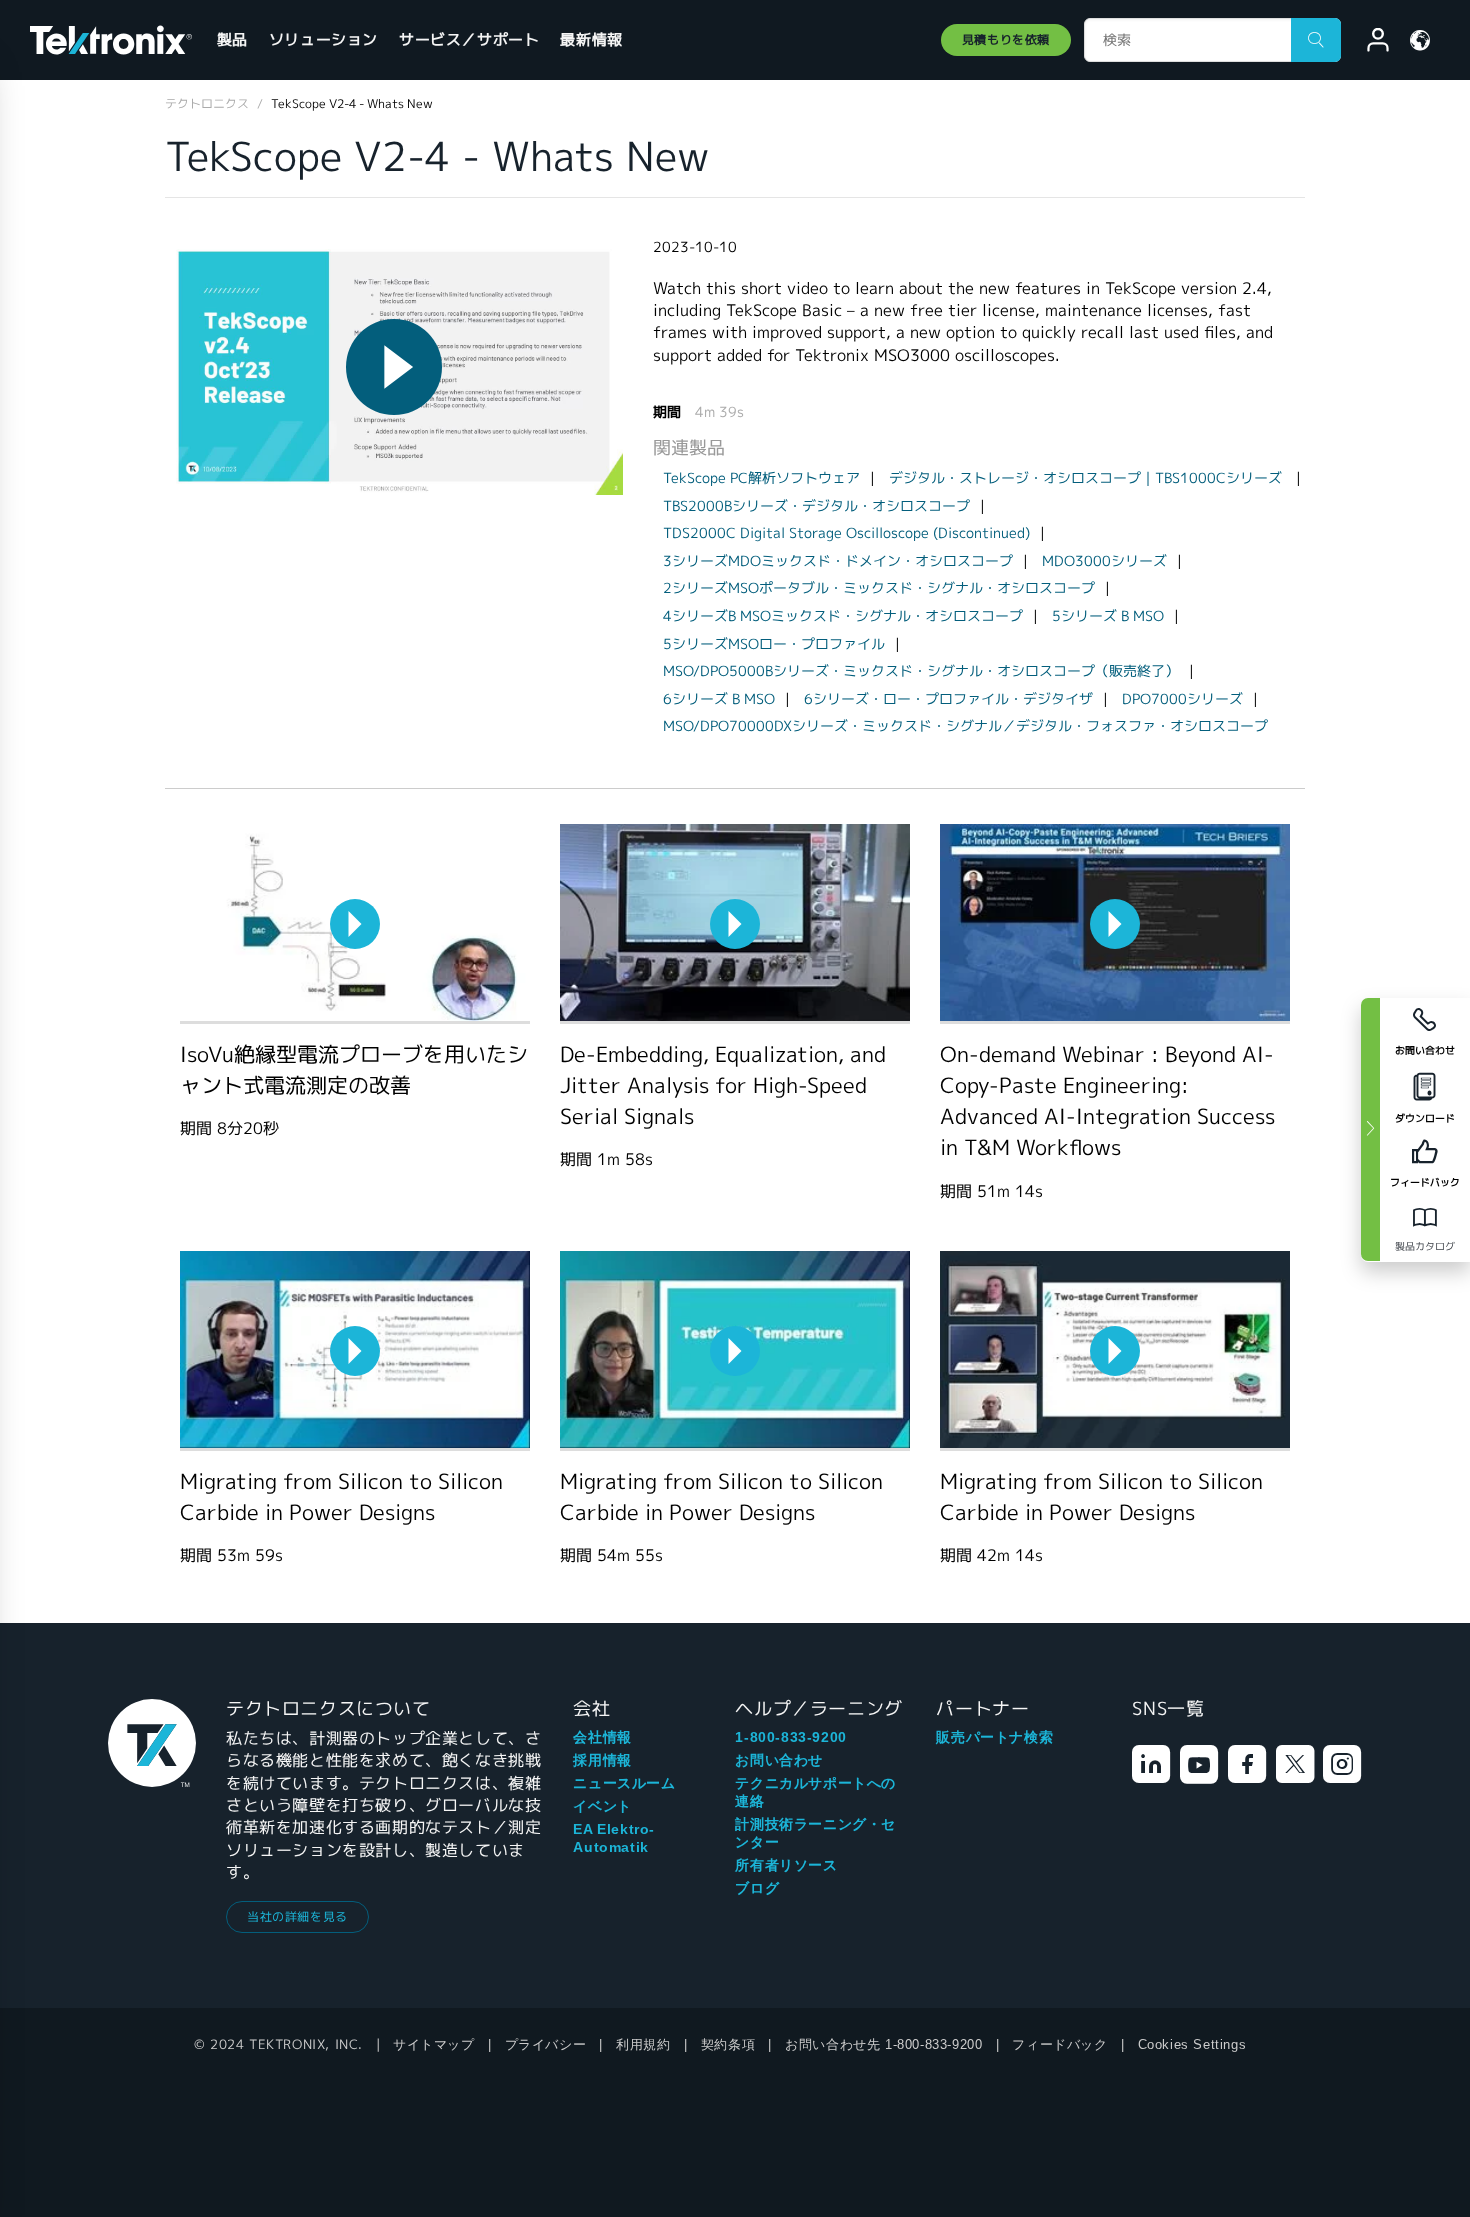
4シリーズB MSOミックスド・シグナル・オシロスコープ (843, 616)
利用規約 (643, 2044)
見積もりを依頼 (1006, 39)
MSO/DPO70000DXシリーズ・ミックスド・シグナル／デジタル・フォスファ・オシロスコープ (965, 726)
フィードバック (1059, 2044)
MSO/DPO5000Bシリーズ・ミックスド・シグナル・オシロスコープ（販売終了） (921, 671)
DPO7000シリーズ (1182, 699)
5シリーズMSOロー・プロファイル (774, 644)
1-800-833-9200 (790, 1737)
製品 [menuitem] (232, 39)
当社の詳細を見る (297, 1916)
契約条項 (728, 2044)
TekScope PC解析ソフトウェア (761, 478)
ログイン (1369, 43)
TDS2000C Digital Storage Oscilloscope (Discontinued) (846, 533)
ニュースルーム (624, 1783)
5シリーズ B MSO (1108, 616)
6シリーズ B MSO (719, 699)
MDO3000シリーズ (1104, 561)
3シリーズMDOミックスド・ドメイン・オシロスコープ (838, 561)
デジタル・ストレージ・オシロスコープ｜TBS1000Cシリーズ (1087, 478)
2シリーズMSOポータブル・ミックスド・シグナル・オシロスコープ (879, 588)
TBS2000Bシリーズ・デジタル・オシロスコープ (816, 506)
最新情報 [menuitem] (591, 39)
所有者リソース (786, 1865)
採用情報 (602, 1760)
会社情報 (602, 1737)
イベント (602, 1806)
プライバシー (546, 2044)
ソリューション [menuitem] (323, 39)
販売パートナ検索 (994, 1737)
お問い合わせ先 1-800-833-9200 (883, 2044)
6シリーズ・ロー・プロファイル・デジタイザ (948, 699)
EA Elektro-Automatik (614, 1838)
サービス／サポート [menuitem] (469, 39)
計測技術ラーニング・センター (815, 1833)
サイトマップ (434, 2044)
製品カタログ (1425, 1246)
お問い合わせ (779, 1760)
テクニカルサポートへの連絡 (815, 1792)
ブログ (757, 1888)
